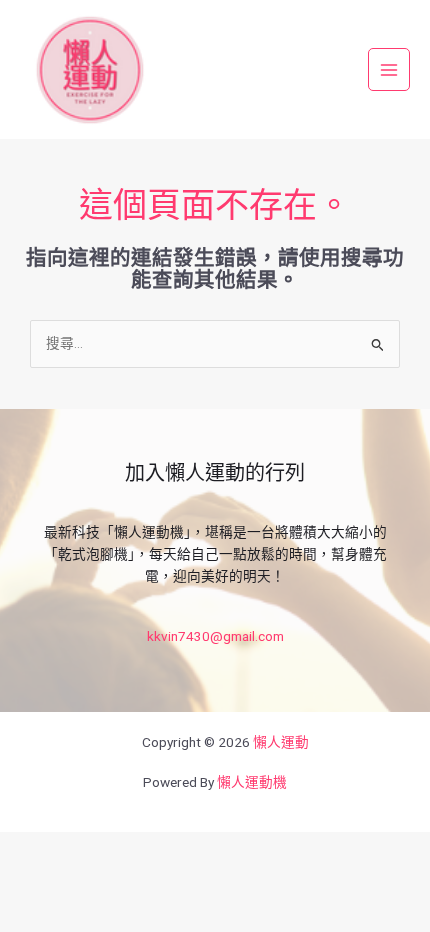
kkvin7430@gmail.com (215, 636)
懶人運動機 (252, 782)
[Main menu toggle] (389, 69)
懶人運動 (281, 742)
